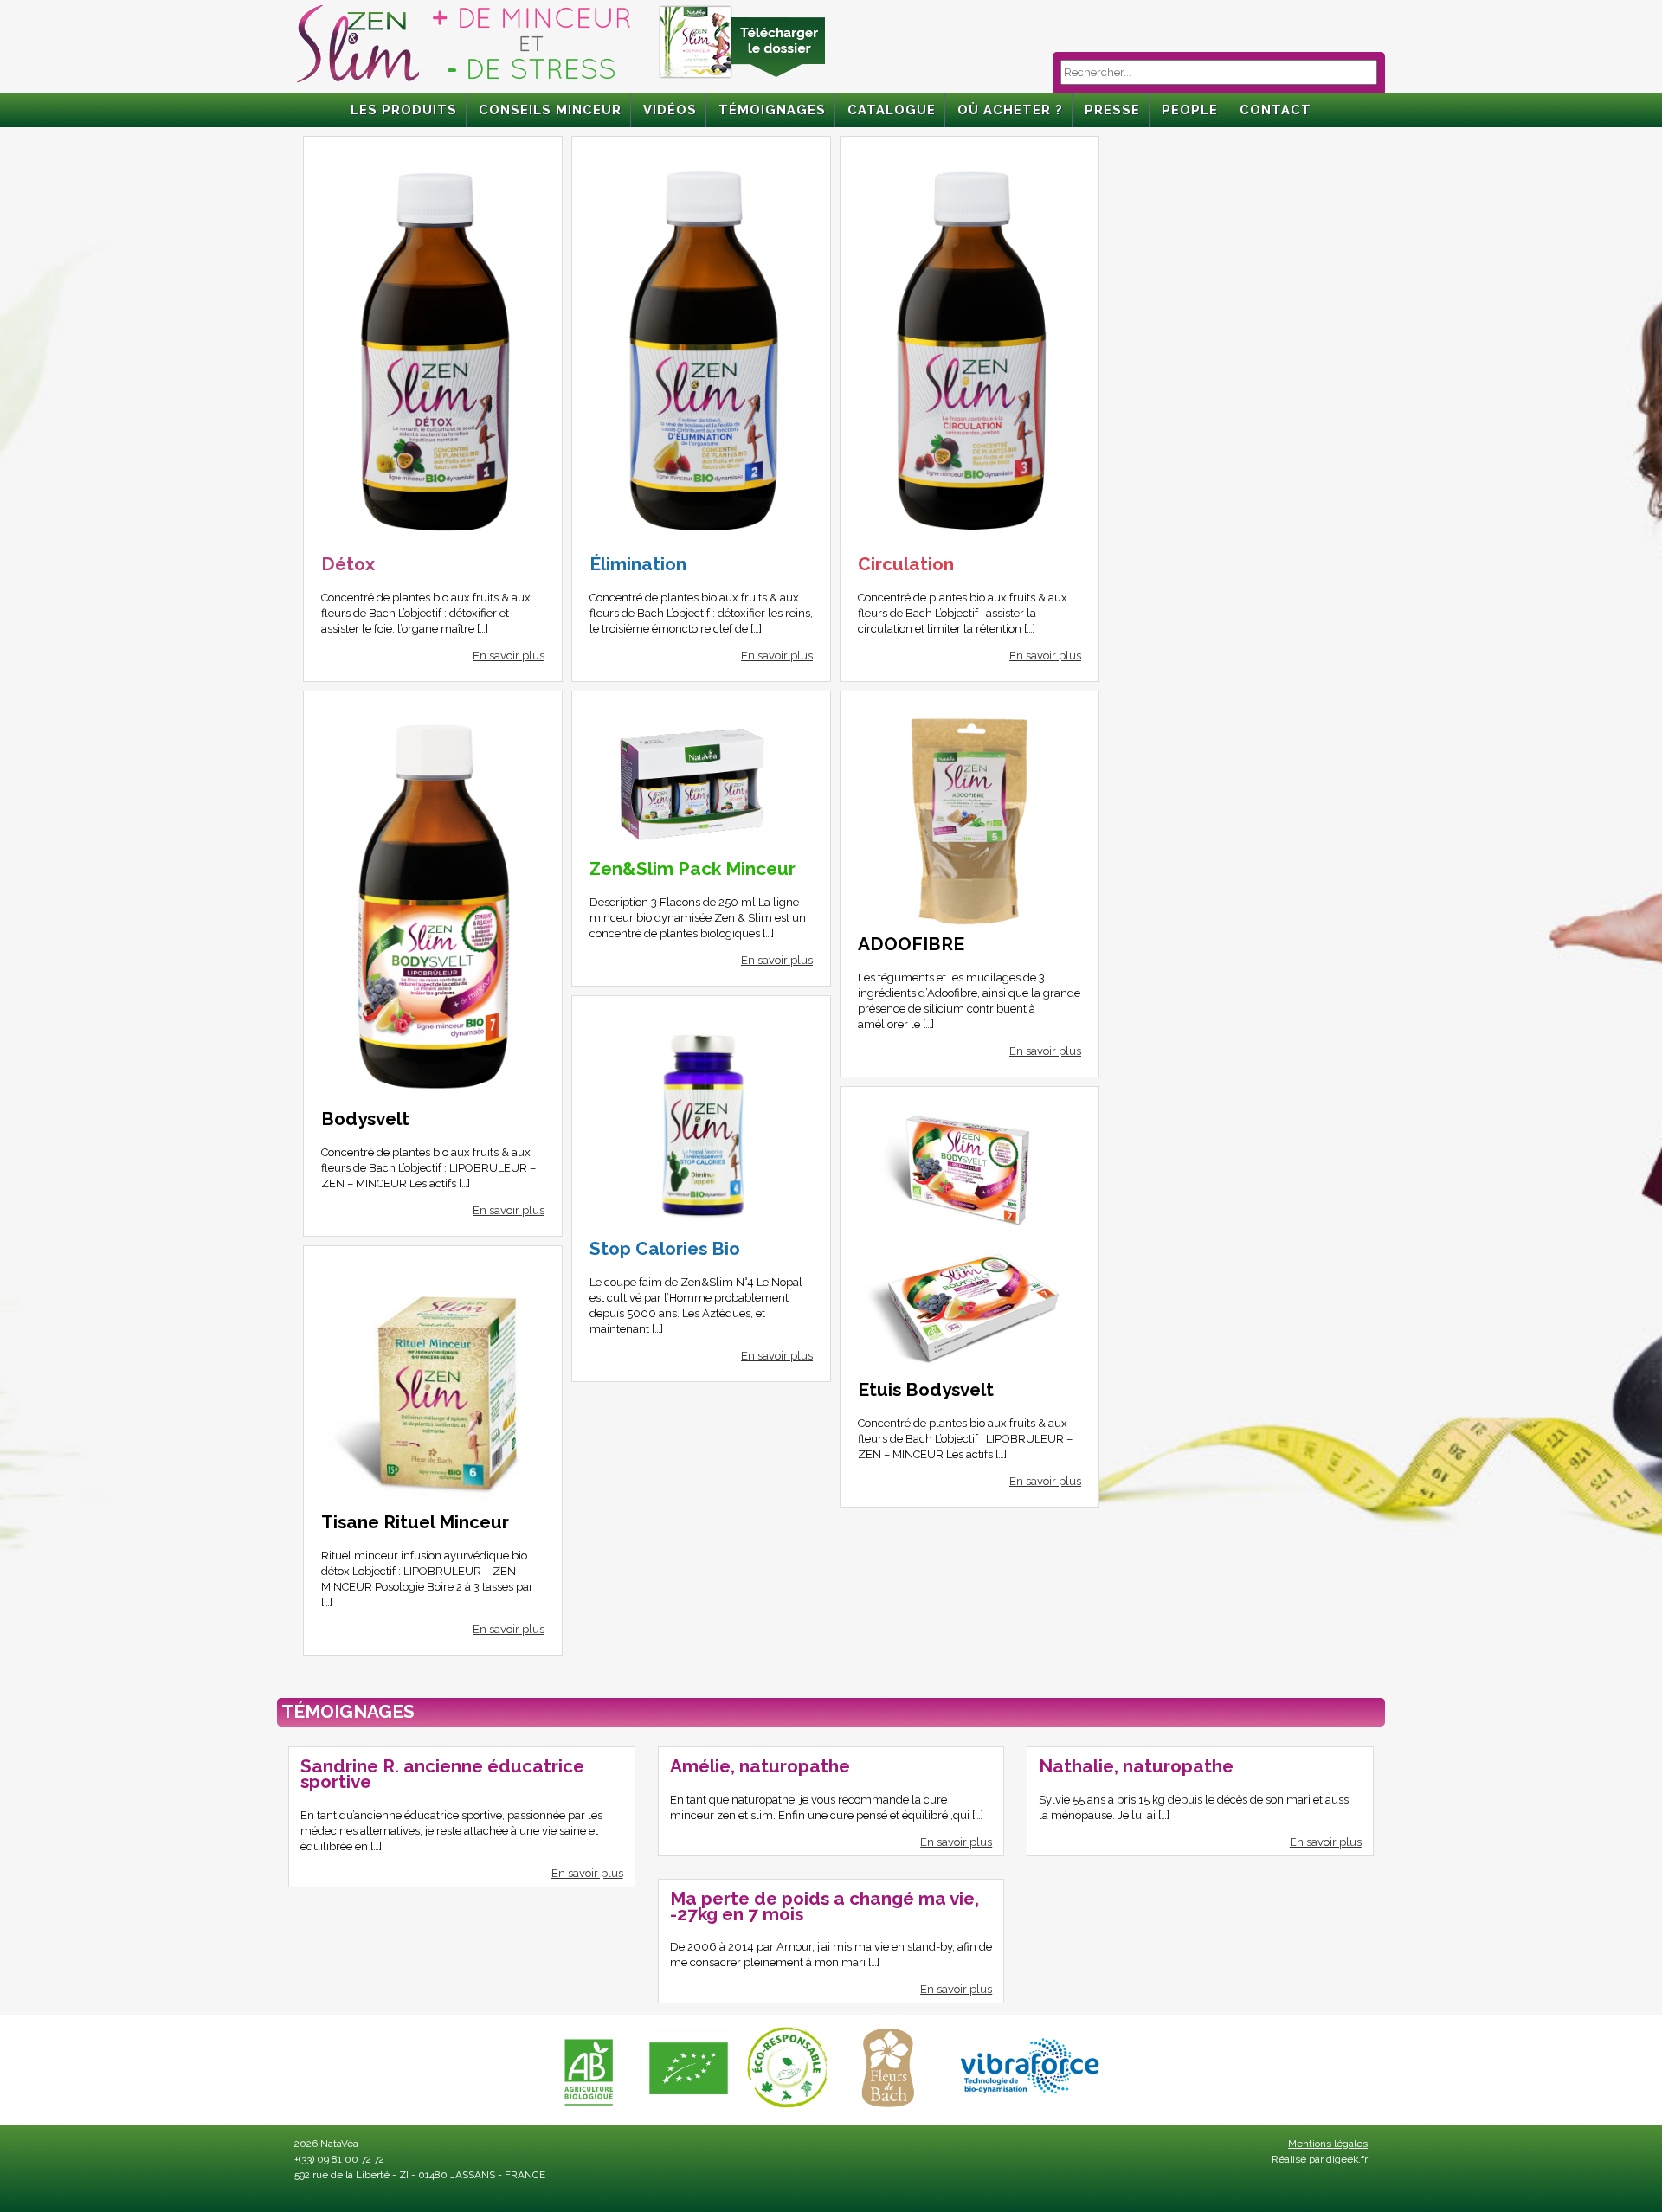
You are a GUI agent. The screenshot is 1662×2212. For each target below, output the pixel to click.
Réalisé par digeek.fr (1320, 2159)
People (1190, 109)
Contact (1275, 109)
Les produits (404, 109)
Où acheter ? (1010, 109)
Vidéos (670, 109)
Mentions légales (1328, 2144)
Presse (1112, 109)
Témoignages (772, 109)
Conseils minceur (550, 109)
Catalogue (892, 109)
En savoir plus (509, 656)
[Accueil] (464, 83)
